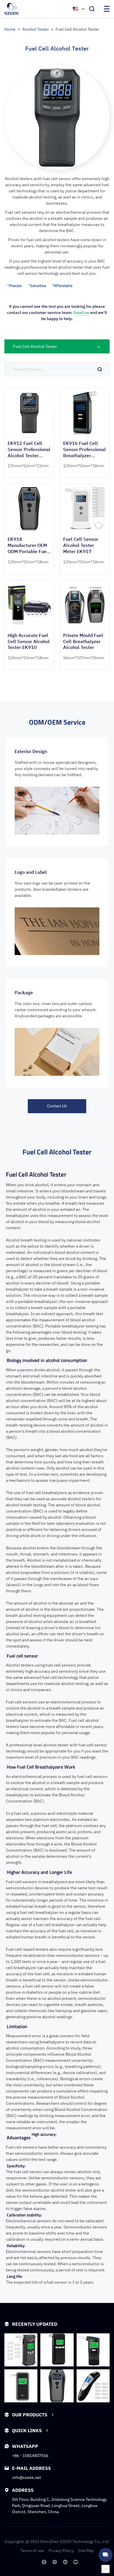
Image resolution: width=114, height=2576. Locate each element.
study (75, 2048)
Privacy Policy (61, 2551)
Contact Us (57, 1106)
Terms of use (32, 2551)
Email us (82, 312)
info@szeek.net (26, 2477)
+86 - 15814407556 (30, 2456)
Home (10, 29)
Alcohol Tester (36, 29)
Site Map (86, 2551)
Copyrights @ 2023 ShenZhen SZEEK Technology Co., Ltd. (57, 2542)
